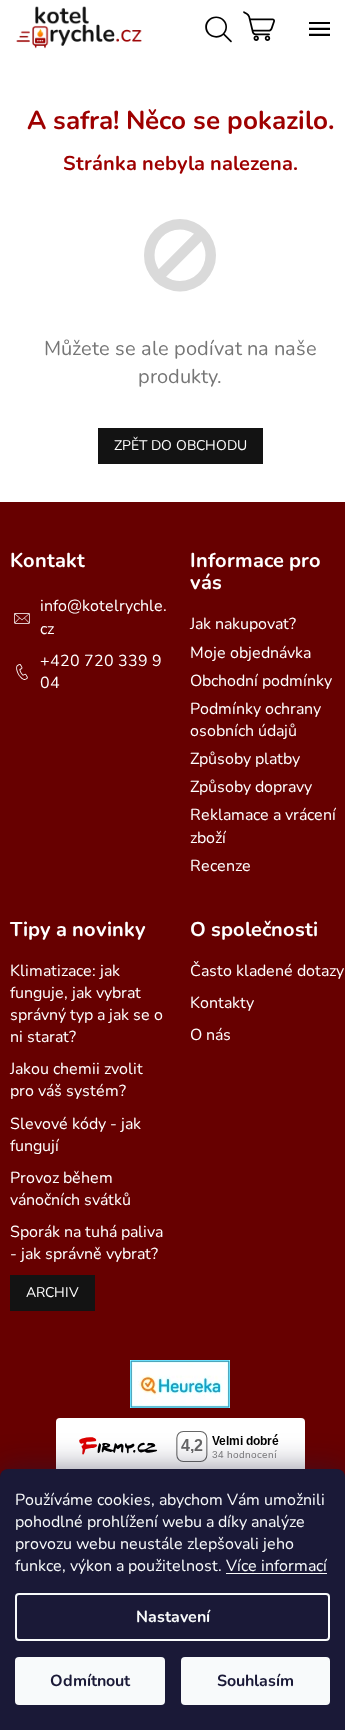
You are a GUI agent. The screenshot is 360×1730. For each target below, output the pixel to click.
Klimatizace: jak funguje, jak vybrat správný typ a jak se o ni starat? (86, 1004)
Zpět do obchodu (180, 445)
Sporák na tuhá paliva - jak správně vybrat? (86, 1243)
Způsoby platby (245, 759)
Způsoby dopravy (251, 787)
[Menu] (315, 25)
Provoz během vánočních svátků (70, 1189)
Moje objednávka (250, 653)
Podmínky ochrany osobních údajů (255, 720)
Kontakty (222, 1003)
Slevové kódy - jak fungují (75, 1135)
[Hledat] (215, 25)
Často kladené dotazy (267, 971)
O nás (210, 1035)
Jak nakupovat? (243, 624)
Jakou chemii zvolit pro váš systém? (76, 1080)
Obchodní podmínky (261, 681)
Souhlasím (255, 1681)
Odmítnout (90, 1681)
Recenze (220, 866)
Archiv (52, 1292)
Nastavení (173, 1617)
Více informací (276, 1566)
